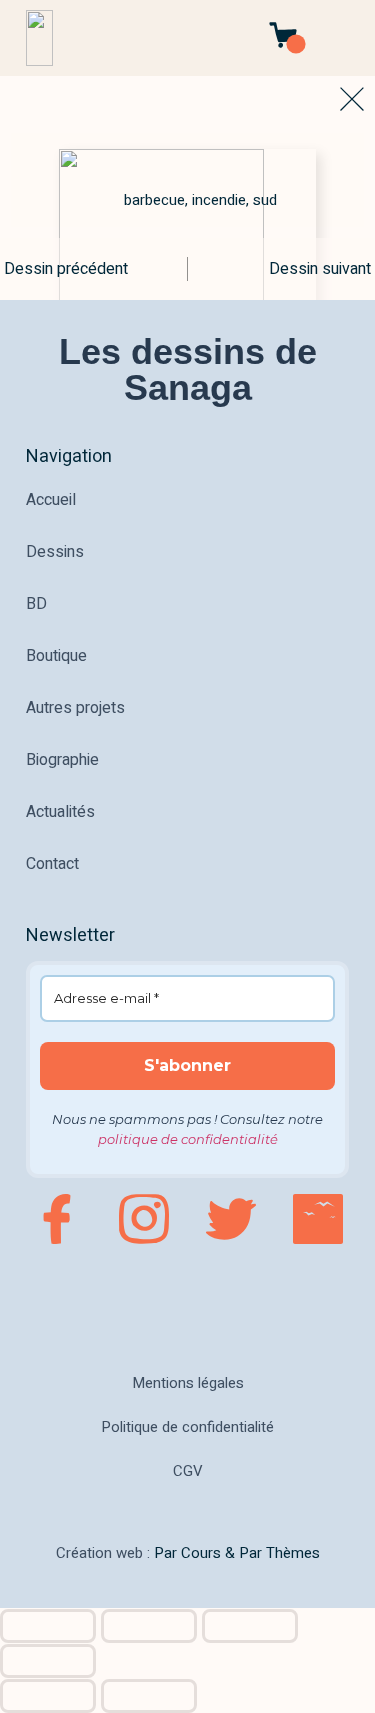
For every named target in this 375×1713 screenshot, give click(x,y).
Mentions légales (188, 1383)
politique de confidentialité (188, 1139)
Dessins (55, 552)
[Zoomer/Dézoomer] (48, 1626)
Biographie (62, 760)
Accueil (51, 500)
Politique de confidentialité (187, 1427)
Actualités (60, 812)
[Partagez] (250, 1626)
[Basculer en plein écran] (149, 1626)
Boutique (56, 656)
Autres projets (75, 708)
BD (36, 604)
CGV (188, 1471)
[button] (343, 38)
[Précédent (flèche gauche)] (48, 1696)
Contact (52, 864)
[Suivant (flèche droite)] (149, 1696)
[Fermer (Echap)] (48, 1661)
